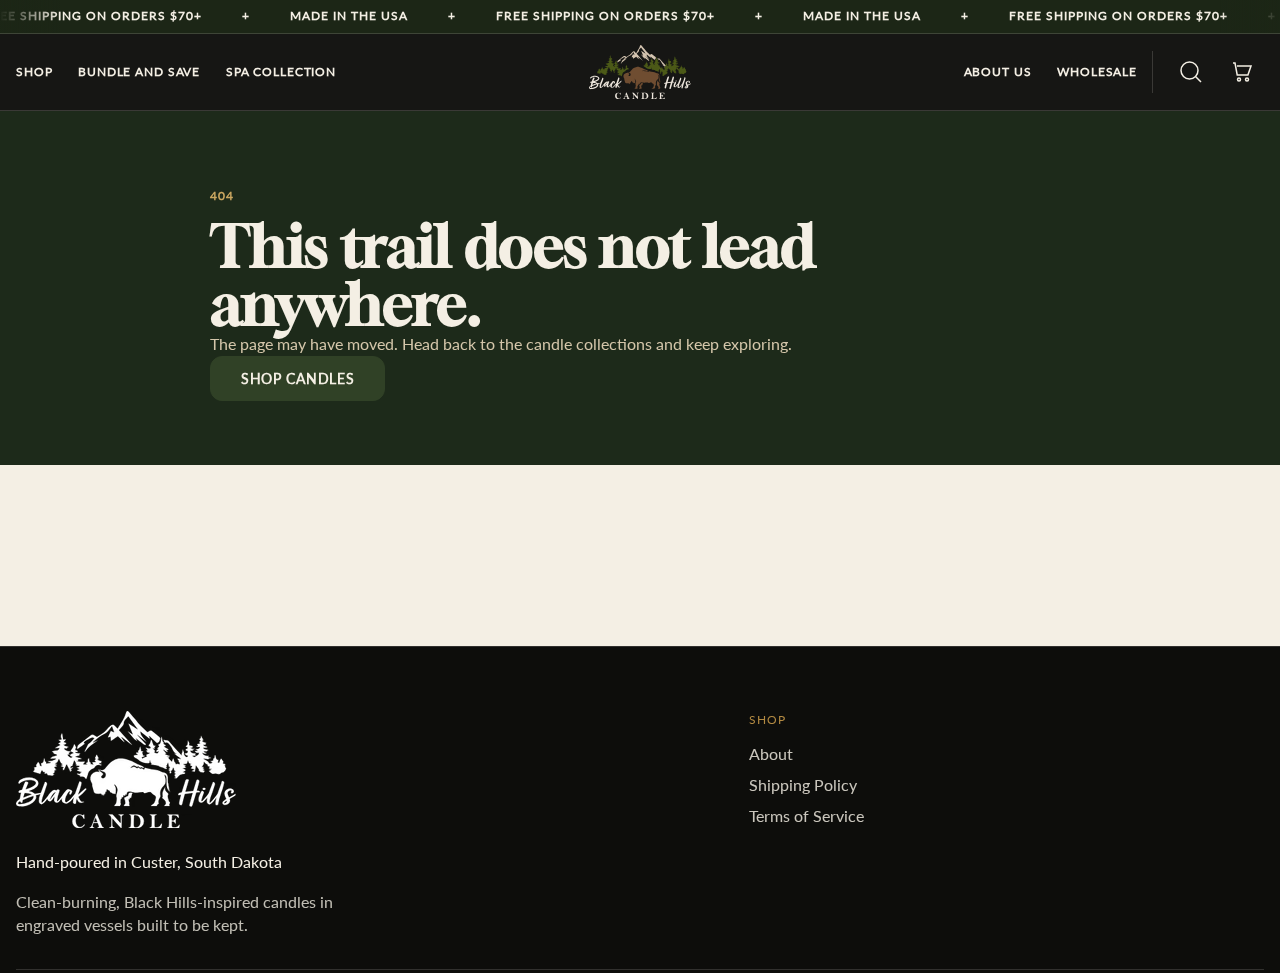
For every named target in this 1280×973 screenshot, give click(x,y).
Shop (34, 71)
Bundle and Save (139, 71)
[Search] (1191, 72)
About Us (998, 71)
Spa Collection (281, 71)
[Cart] (1242, 72)
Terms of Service (806, 815)
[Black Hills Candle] (640, 72)
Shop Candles (297, 378)
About (771, 753)
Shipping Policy (803, 784)
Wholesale (1097, 71)
